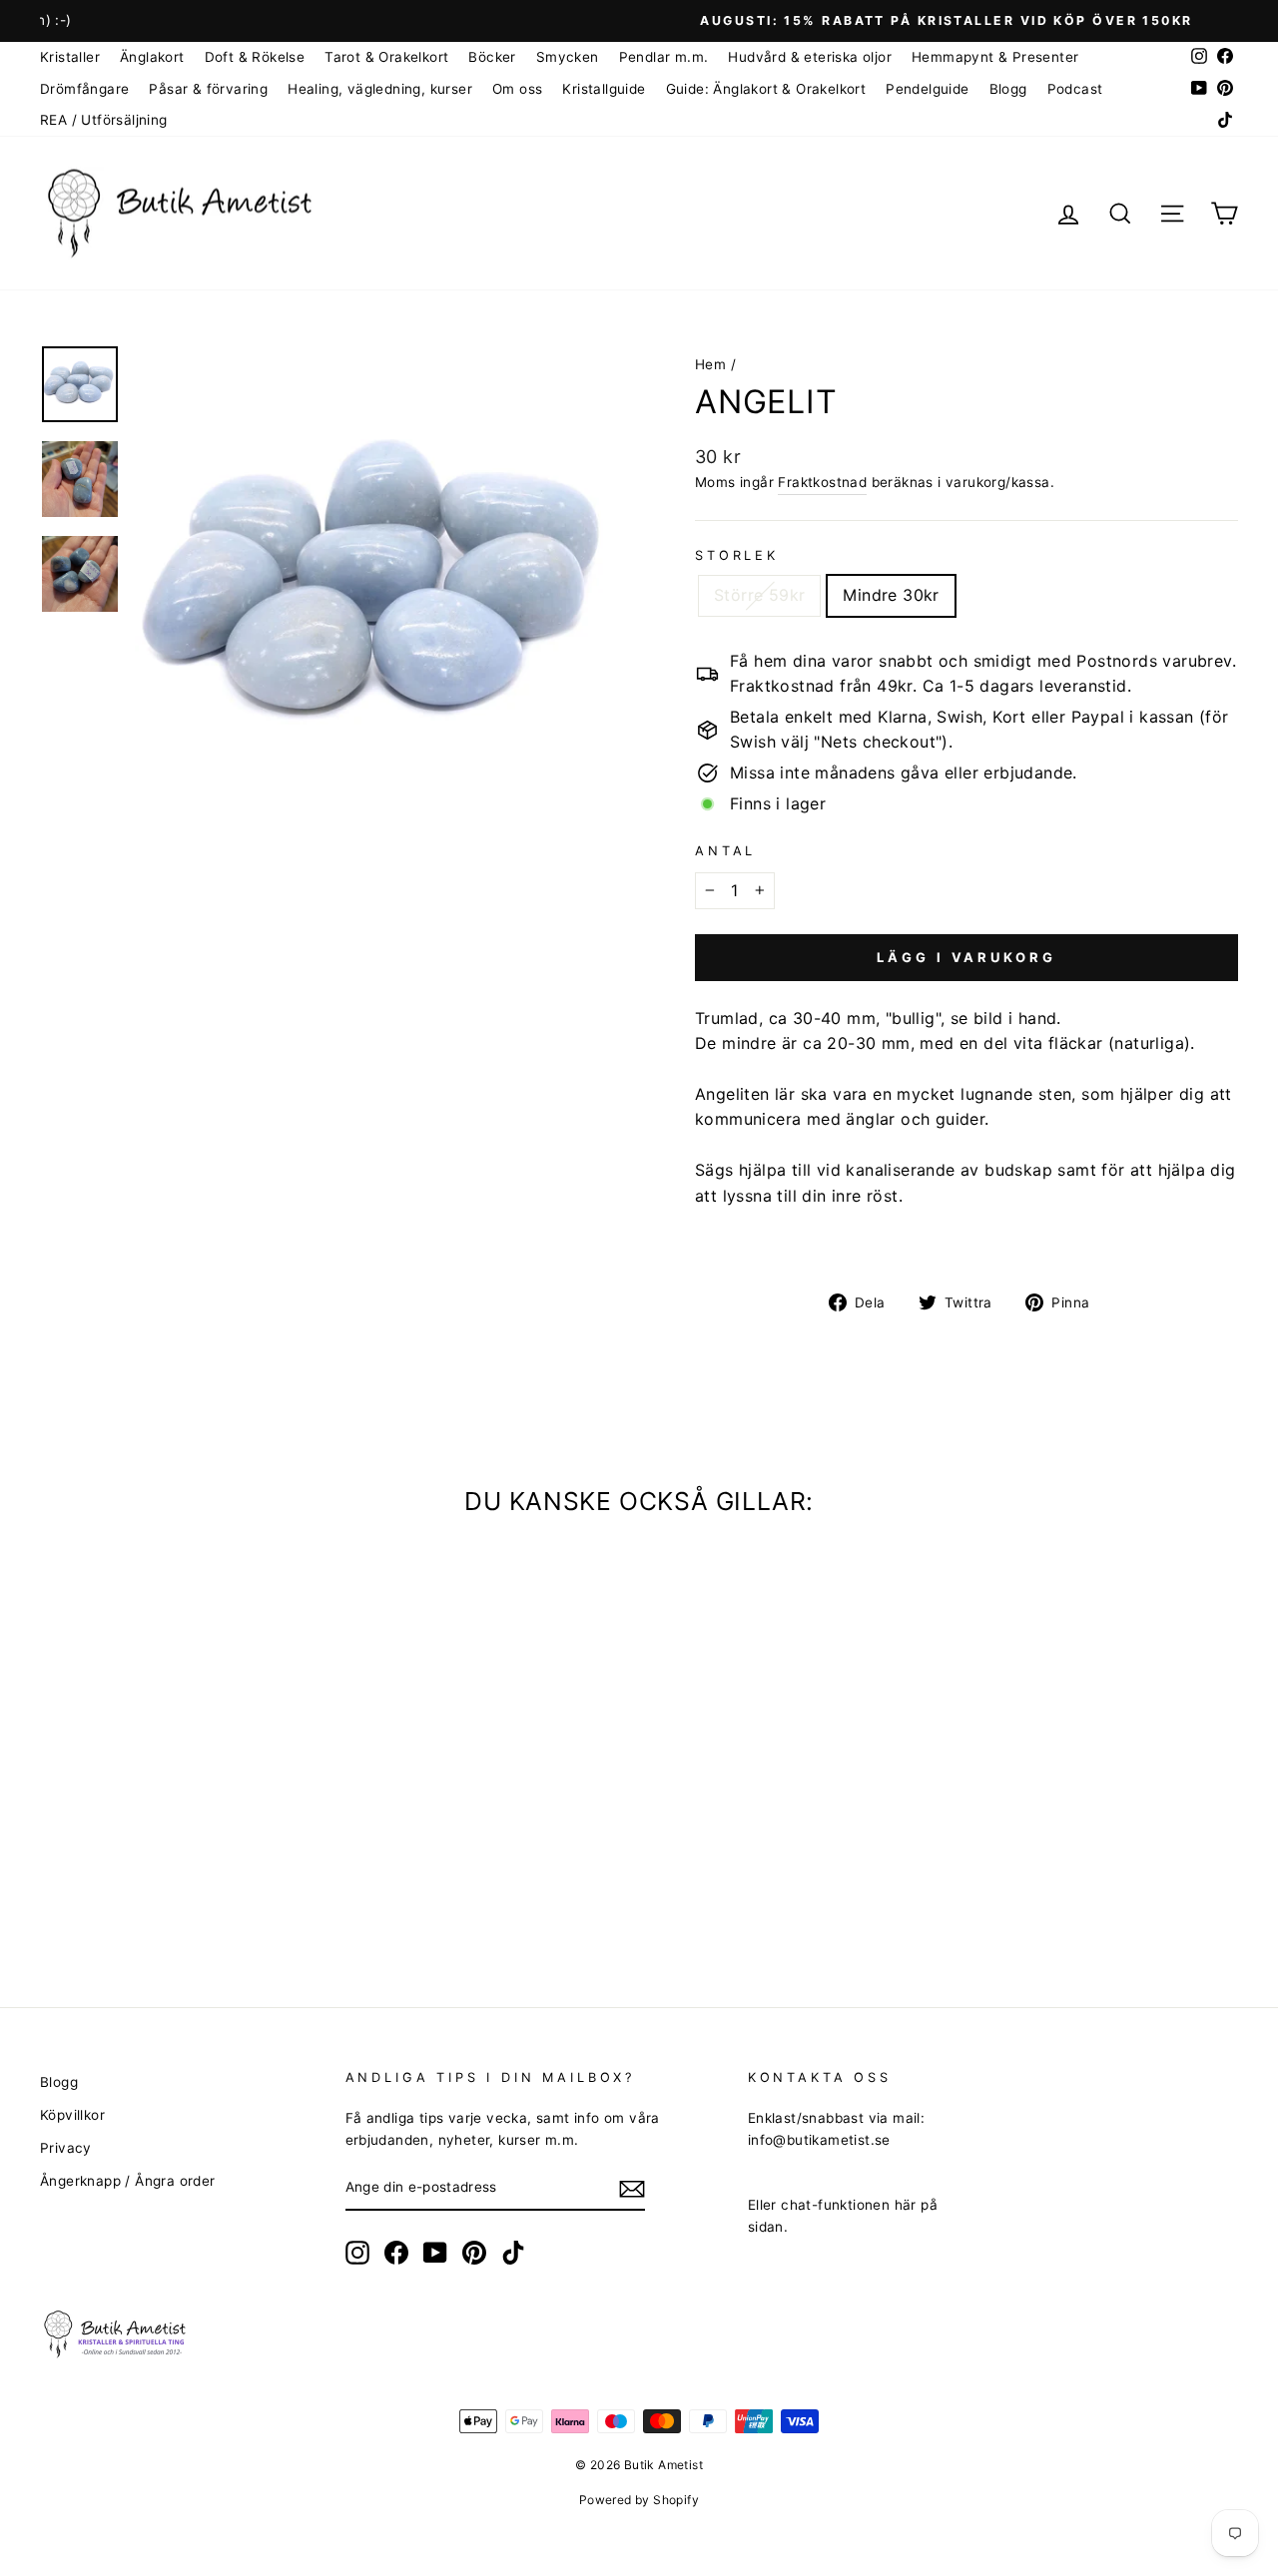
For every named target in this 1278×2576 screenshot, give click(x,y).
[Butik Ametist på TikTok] (513, 2253)
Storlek (737, 555)
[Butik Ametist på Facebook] (396, 2253)
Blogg (1008, 89)
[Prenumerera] (632, 2189)
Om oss (517, 89)
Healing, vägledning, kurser (380, 89)
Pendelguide (927, 89)
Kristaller (70, 57)
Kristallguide (604, 89)
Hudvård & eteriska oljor (810, 57)
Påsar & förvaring (208, 89)
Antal (725, 851)
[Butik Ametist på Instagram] (357, 2253)
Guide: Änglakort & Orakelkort (766, 89)
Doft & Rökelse (255, 57)
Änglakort (152, 57)
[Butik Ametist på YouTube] (435, 2253)
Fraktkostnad (822, 482)
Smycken (568, 57)
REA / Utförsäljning (104, 120)
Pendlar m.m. (664, 57)
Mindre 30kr (891, 595)
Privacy (66, 2148)
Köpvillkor (72, 2115)
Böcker (492, 57)
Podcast (1075, 89)
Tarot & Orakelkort (386, 57)
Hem (710, 364)
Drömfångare (84, 89)
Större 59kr (759, 595)
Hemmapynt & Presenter (995, 57)
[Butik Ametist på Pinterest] (474, 2253)
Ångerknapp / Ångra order (128, 2181)
